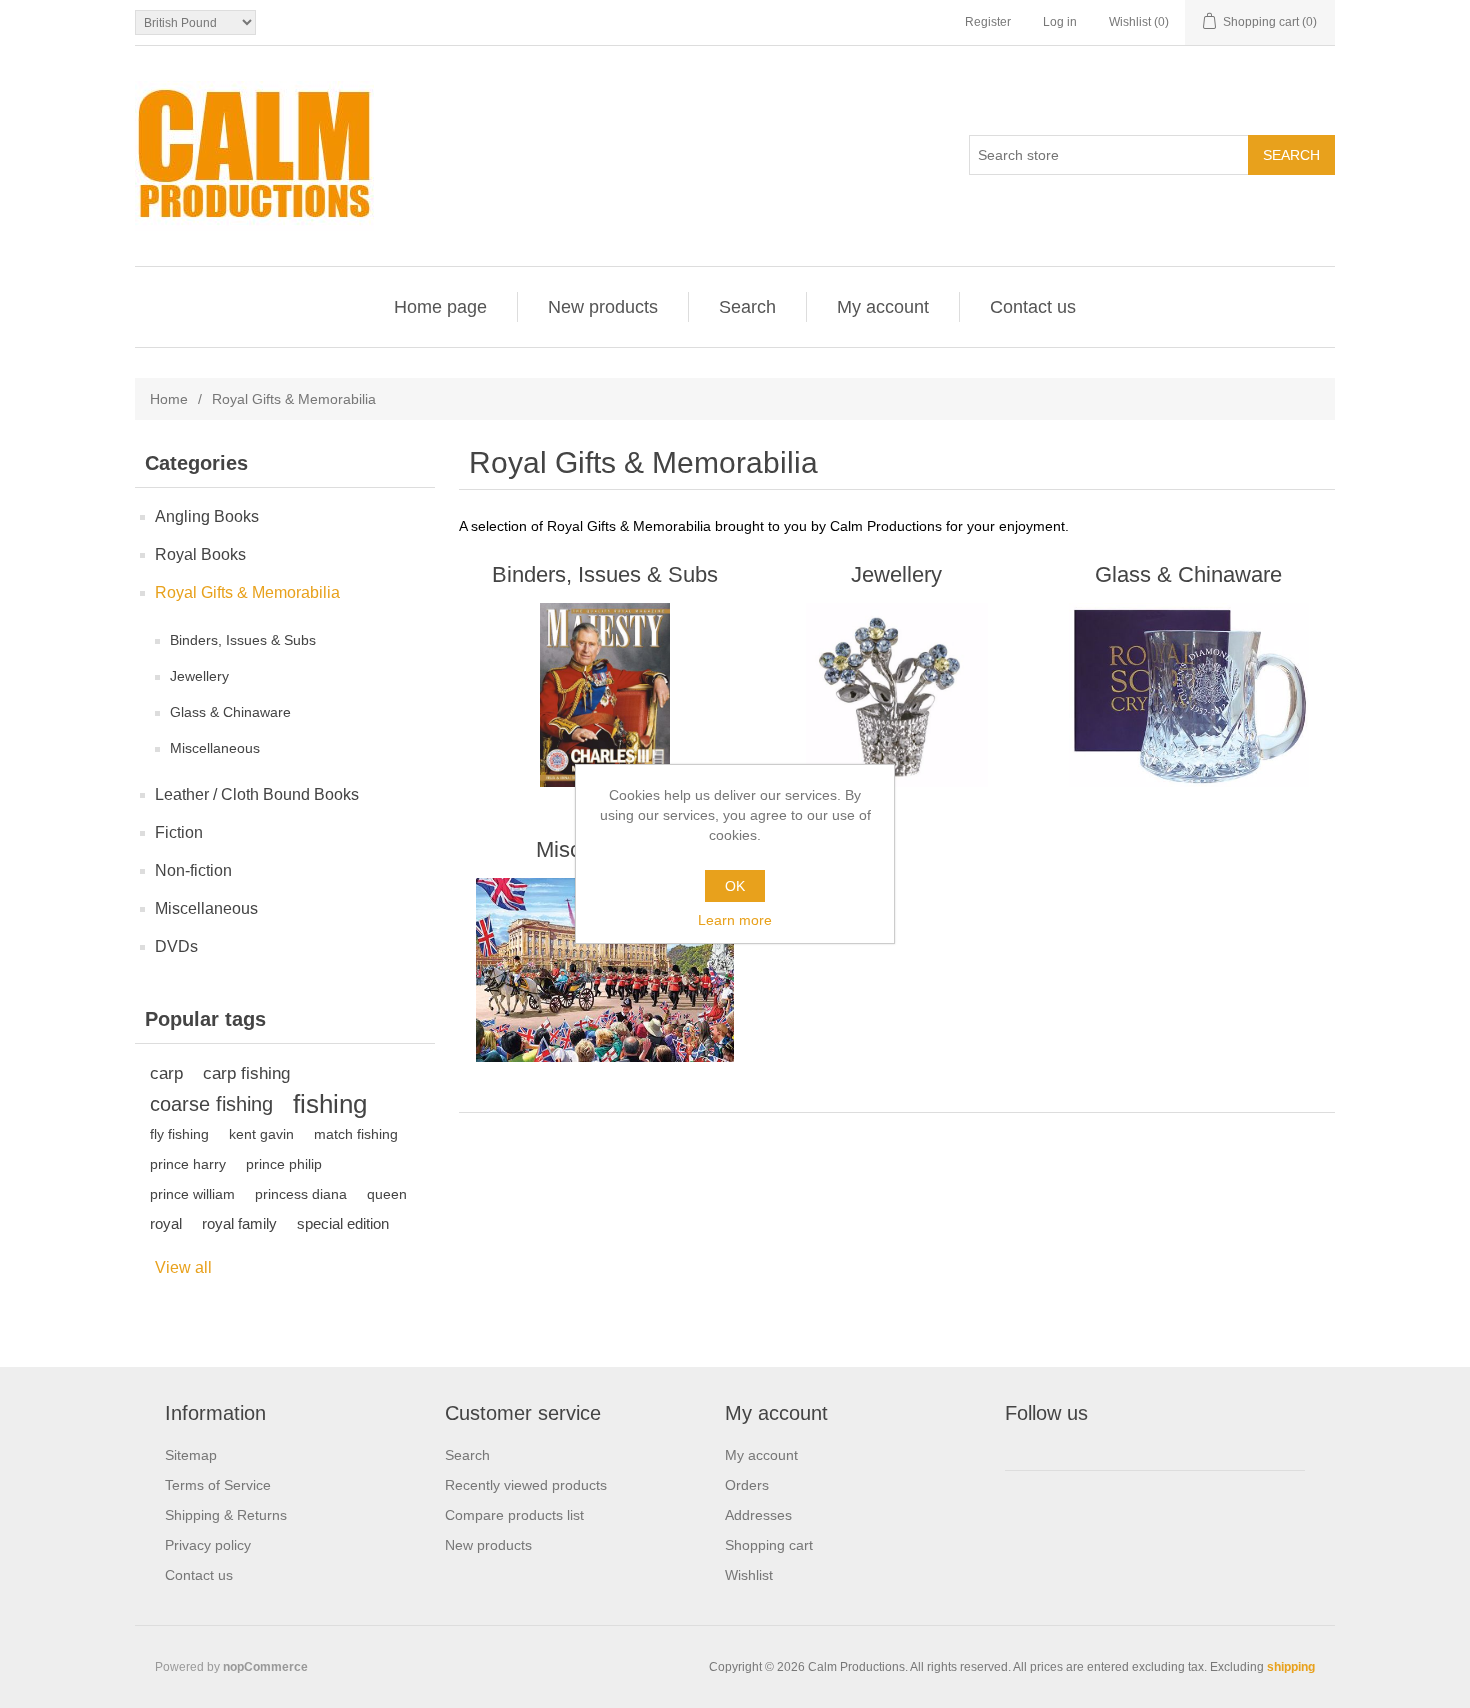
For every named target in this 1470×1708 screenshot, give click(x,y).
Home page (440, 307)
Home (169, 399)
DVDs (176, 946)
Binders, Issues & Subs (243, 640)
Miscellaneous (215, 748)
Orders (747, 1485)
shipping (1291, 1667)
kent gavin (261, 1134)
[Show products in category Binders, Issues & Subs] (604, 695)
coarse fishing (211, 1104)
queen (387, 1194)
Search (747, 307)
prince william (192, 1194)
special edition (343, 1223)
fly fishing (179, 1134)
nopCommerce (265, 1667)
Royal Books (200, 554)
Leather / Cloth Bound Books (257, 794)
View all (183, 1267)
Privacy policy (208, 1545)
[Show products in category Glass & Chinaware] (1188, 695)
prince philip (284, 1164)
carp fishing (246, 1073)
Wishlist (749, 1575)
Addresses (758, 1515)
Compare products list (514, 1515)
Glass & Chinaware (230, 712)
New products (603, 307)
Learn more (735, 920)
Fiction (179, 832)
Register (988, 22)
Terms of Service (218, 1485)
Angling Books (207, 516)
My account (883, 307)
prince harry (188, 1164)
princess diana (301, 1194)
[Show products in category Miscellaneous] (604, 970)
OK (735, 886)
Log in (1060, 22)
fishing (330, 1104)
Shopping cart (769, 1545)
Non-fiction (193, 870)
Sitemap (191, 1455)
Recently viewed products (526, 1485)
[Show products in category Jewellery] (896, 695)
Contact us (1033, 307)
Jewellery (199, 676)
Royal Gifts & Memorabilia (247, 592)
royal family (239, 1223)
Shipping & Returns (226, 1515)
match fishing (356, 1134)
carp (166, 1073)
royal (166, 1223)
